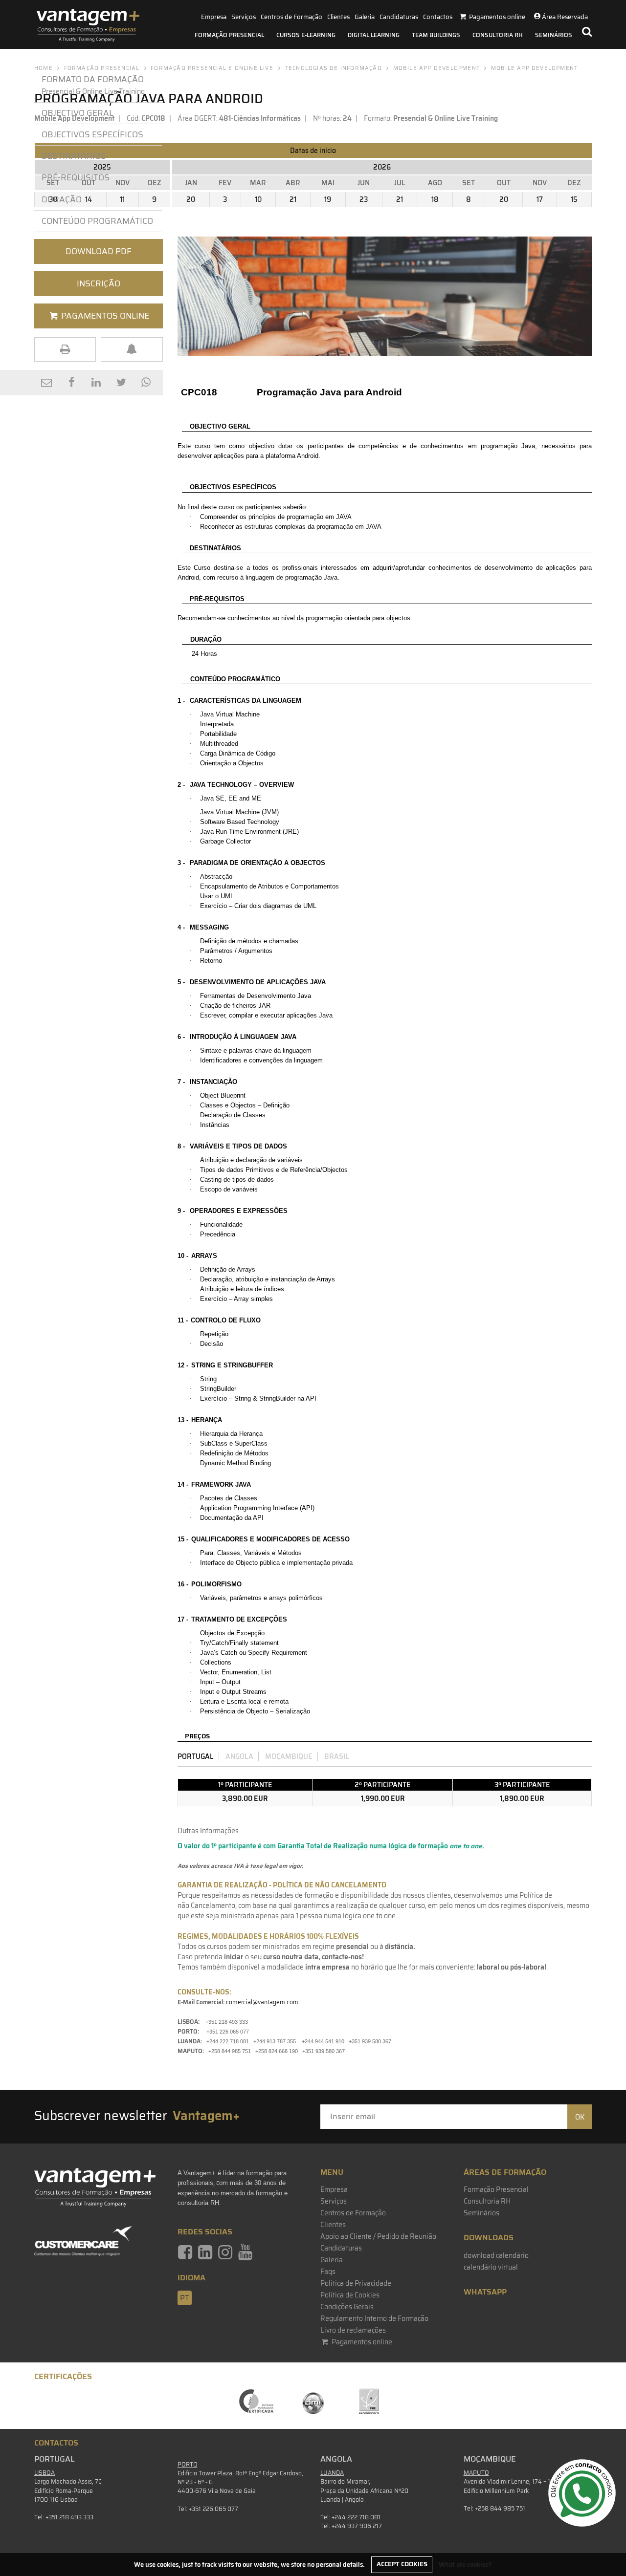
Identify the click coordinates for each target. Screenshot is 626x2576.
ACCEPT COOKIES (402, 2564)
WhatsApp (485, 2292)
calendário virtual (491, 2267)
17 (540, 199)
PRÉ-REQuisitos (76, 177)
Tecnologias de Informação (334, 68)
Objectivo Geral (78, 113)
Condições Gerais (347, 2307)
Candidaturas (399, 17)
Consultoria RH (498, 35)
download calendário (496, 2255)
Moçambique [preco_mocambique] (289, 1756)
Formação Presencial (229, 35)
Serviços (244, 17)
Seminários (554, 35)
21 (293, 199)
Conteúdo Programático (97, 221)
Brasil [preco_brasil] (337, 1756)
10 (258, 199)
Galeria (365, 17)
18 (435, 199)
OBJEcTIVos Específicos (92, 134)
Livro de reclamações (353, 2330)
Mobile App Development (436, 68)
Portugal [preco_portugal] (196, 1756)
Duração (64, 199)
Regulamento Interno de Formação (374, 2318)
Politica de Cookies (350, 2295)
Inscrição (99, 283)
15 (574, 199)
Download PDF (99, 251)
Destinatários (74, 156)
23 (364, 199)
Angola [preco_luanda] (239, 1756)
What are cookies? (465, 2564)
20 (191, 199)
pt (185, 2298)
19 (328, 199)
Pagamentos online (361, 2342)
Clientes (338, 17)
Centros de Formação (291, 17)
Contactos (438, 17)
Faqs (328, 2272)
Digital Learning (374, 35)
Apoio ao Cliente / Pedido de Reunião (378, 2236)
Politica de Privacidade (356, 2283)
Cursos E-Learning (306, 35)
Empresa (214, 17)
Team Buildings (436, 35)
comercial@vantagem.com (262, 2002)
